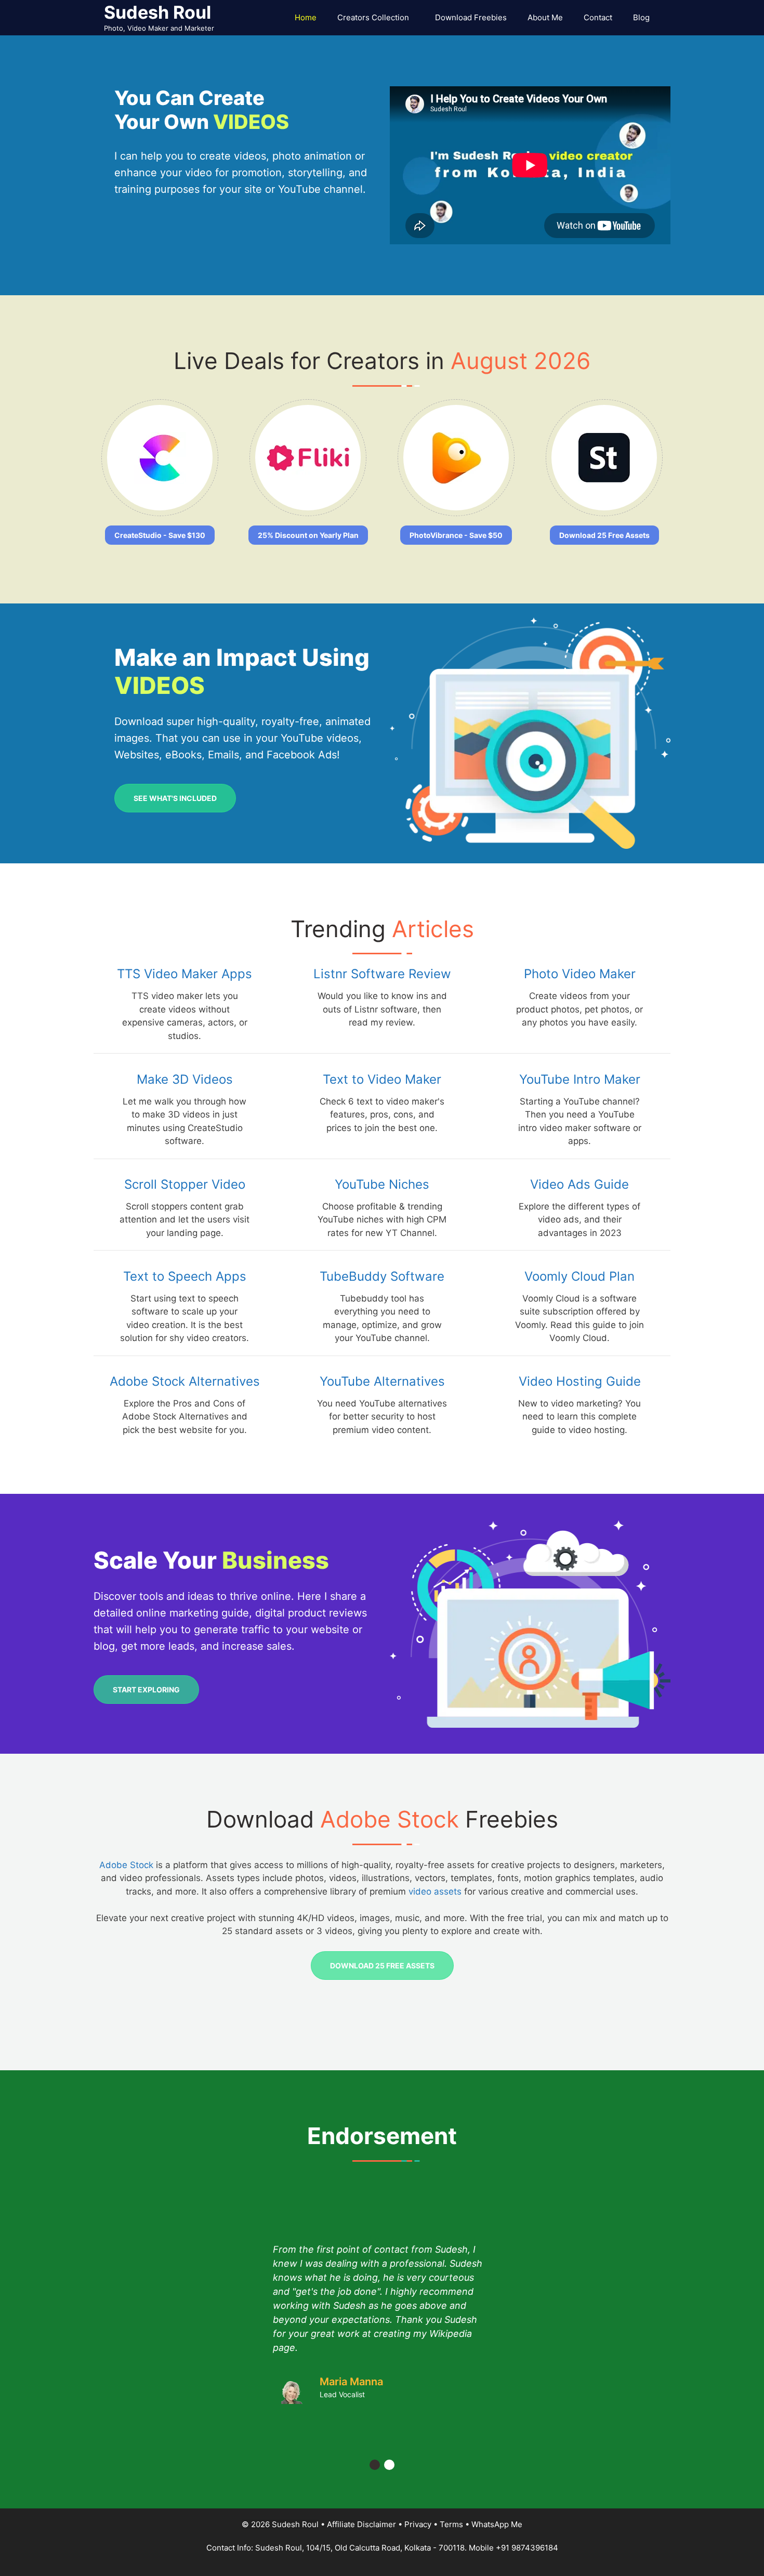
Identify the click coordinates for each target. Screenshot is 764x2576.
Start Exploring (146, 1690)
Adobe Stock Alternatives (185, 1381)
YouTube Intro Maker (580, 1079)
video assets (435, 1891)
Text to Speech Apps (185, 1276)
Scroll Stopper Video (185, 1184)
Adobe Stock (126, 1865)
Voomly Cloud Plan (579, 1276)
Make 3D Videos (185, 1079)
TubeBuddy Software (382, 1276)
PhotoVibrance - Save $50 (456, 535)
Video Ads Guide (579, 1184)
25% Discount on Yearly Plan (308, 535)
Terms (451, 2524)
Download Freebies (471, 17)
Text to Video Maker (382, 1079)
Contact (598, 17)
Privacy (418, 2524)
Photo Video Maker (580, 974)
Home (306, 17)
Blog (641, 17)
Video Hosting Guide (580, 1381)
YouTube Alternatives (382, 1381)
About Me (545, 17)
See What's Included (175, 798)
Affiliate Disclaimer (361, 2524)
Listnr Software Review (382, 974)
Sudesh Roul (157, 12)
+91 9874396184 (527, 2548)
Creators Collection (373, 17)
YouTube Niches (382, 1184)
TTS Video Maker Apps (185, 974)
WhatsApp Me (497, 2524)
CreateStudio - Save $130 (160, 535)
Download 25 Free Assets (604, 535)
